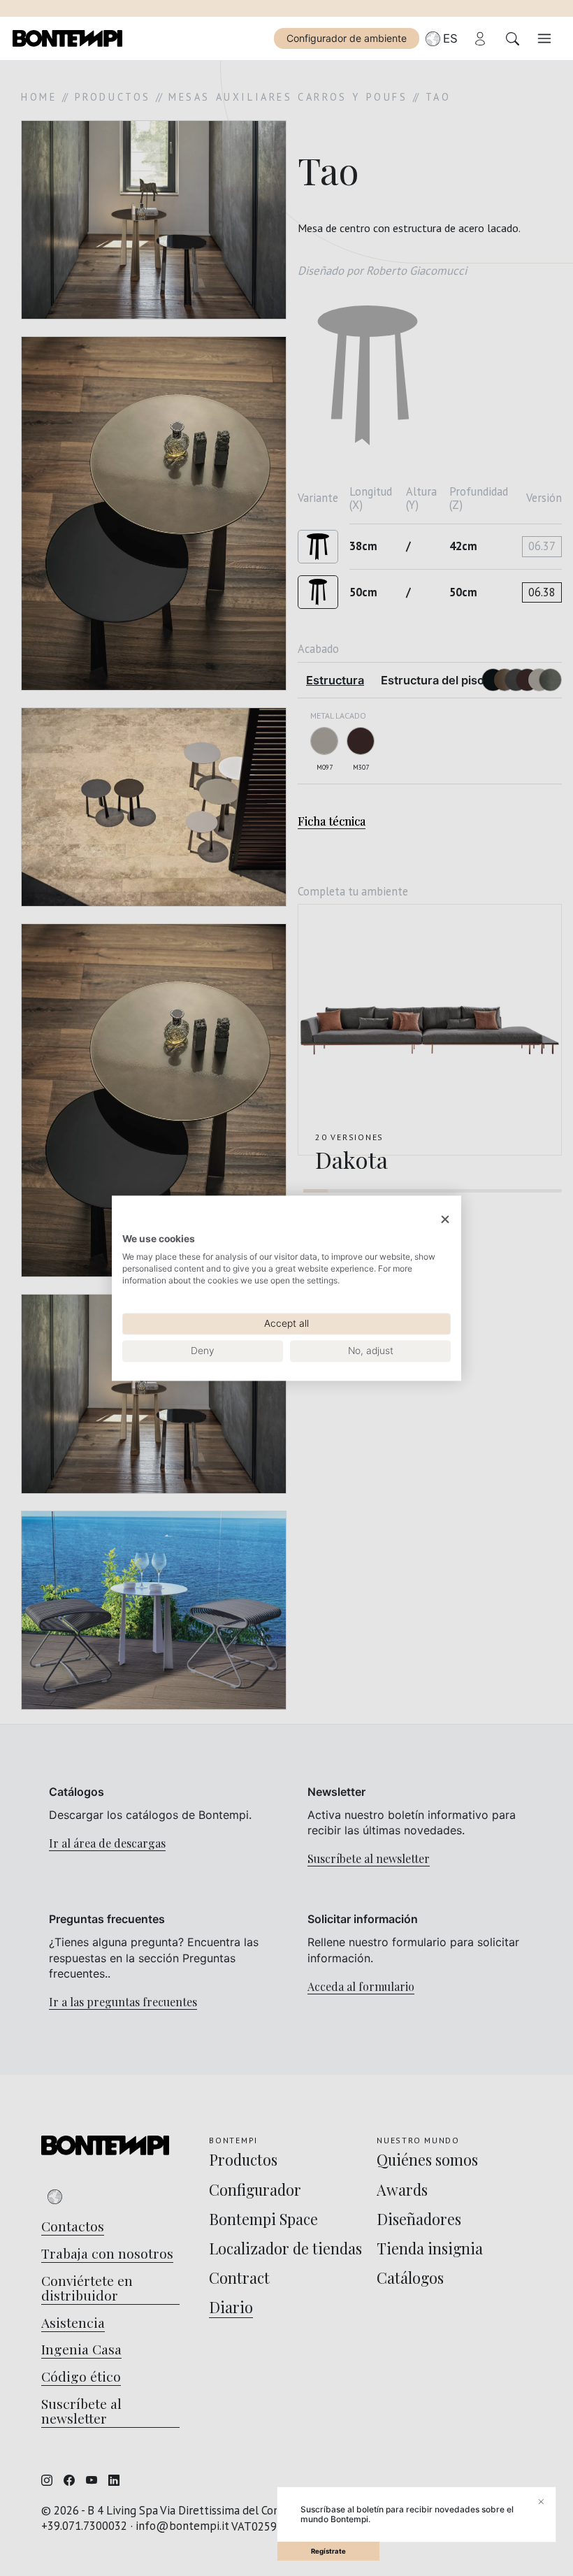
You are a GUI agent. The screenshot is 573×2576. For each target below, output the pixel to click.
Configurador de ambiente (347, 38)
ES (450, 38)
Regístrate (328, 2551)
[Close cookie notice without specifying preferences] (445, 1219)
